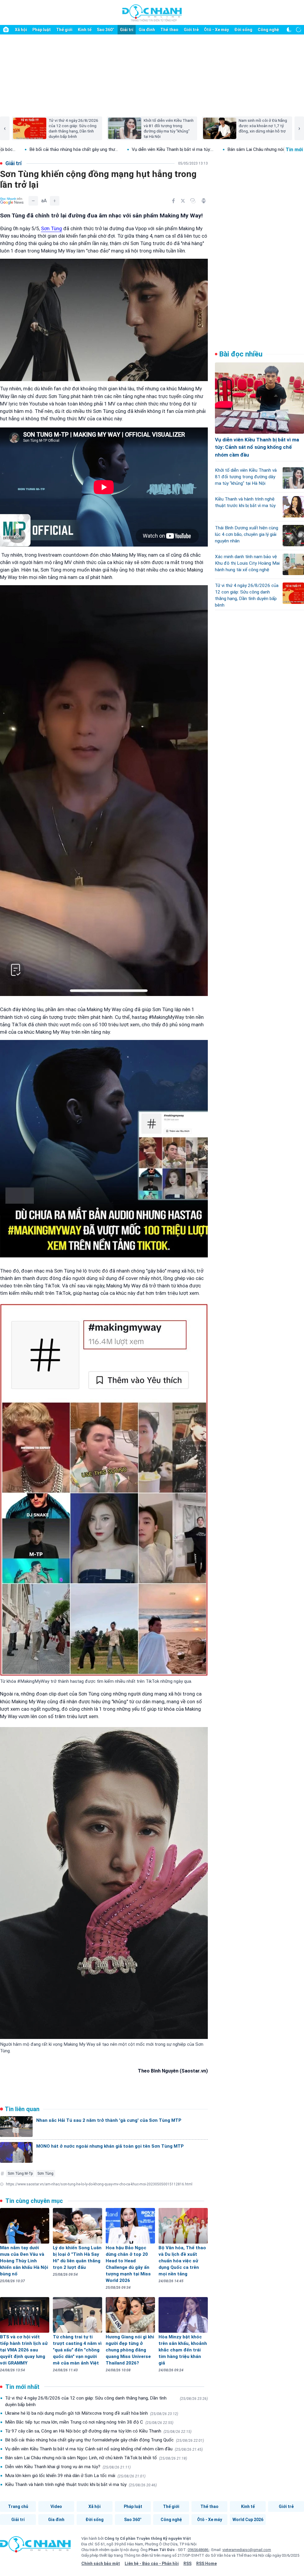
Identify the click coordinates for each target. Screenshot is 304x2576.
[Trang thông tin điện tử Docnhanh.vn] (152, 13)
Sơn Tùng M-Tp (20, 2173)
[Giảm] (33, 201)
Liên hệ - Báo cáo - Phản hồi (152, 2564)
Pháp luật (42, 30)
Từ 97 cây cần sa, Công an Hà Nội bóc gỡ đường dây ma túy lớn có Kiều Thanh (98, 2431)
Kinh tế (85, 30)
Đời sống (243, 30)
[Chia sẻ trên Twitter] (183, 201)
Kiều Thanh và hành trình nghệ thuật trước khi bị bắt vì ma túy (81, 2485)
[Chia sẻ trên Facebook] (173, 201)
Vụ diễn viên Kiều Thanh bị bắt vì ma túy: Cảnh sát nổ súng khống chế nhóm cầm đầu (104, 2449)
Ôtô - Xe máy (216, 30)
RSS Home (206, 2564)
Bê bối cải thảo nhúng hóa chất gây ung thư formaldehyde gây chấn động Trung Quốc (104, 2440)
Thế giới (64, 30)
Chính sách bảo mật (101, 2564)
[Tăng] (55, 201)
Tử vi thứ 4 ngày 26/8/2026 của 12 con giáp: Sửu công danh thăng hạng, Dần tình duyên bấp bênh (106, 2401)
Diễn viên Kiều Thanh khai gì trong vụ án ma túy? (68, 2467)
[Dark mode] (289, 30)
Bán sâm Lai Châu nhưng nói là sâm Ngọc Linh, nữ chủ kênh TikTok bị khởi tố (96, 2458)
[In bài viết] (204, 201)
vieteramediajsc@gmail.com (247, 2550)
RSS (187, 2564)
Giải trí (127, 30)
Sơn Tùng (45, 2173)
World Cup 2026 (248, 2520)
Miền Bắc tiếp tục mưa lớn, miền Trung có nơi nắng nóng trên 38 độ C (89, 2422)
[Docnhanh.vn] (35, 2546)
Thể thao (169, 30)
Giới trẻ (191, 30)
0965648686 (198, 2550)
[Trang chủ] (6, 30)
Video (56, 2506)
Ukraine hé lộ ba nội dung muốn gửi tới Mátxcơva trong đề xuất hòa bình (92, 2413)
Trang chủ (18, 2506)
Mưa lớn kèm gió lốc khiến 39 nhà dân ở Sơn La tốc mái (75, 2476)
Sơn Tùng (52, 228)
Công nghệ (268, 30)
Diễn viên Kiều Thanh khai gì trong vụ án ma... (236, 149)
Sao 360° (106, 30)
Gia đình (147, 30)
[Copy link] (193, 201)
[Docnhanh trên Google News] (12, 201)
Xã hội (21, 30)
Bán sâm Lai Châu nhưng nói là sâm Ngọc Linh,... (131, 149)
